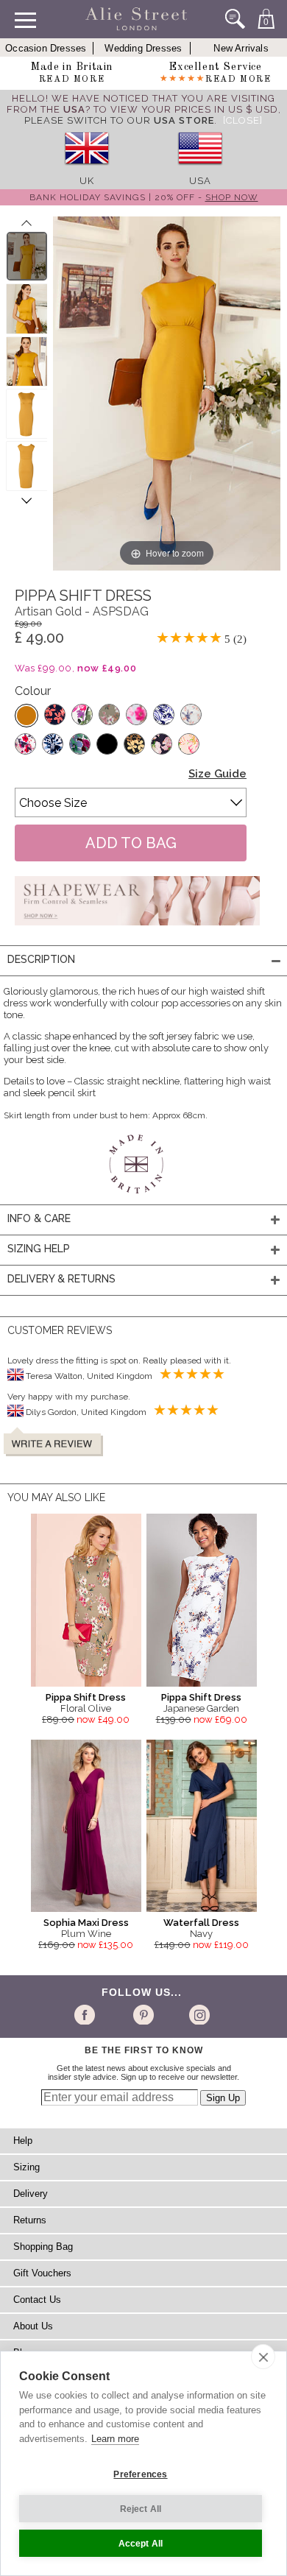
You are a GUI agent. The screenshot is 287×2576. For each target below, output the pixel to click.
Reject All (141, 2509)
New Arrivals (241, 48)
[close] (263, 2357)
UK (87, 181)
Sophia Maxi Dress (86, 1923)
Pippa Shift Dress (86, 1697)
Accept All (141, 2544)
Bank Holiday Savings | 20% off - (144, 197)
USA (200, 181)
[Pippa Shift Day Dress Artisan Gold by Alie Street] (27, 256)
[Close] (243, 120)
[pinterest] (142, 2014)
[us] (200, 170)
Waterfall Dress (201, 1923)
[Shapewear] (137, 930)
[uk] (87, 170)
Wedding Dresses (143, 48)
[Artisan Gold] (26, 716)
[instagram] (198, 2014)
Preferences (140, 2474)
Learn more (115, 2439)
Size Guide (217, 774)
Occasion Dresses (46, 48)
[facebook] (87, 2014)
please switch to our (119, 120)
